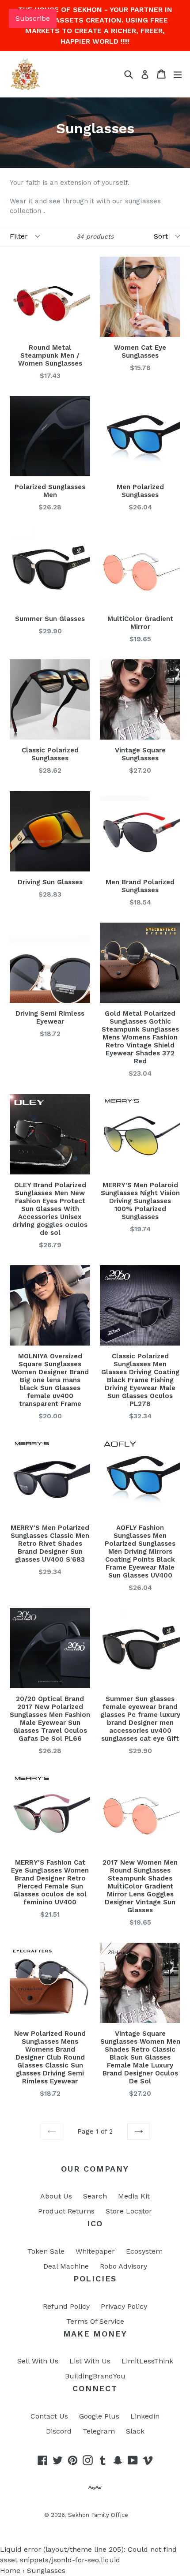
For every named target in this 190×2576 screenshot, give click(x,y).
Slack (135, 2431)
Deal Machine (66, 2266)
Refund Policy (66, 2306)
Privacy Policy (124, 2306)
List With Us (90, 2361)
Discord (59, 2431)
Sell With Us (38, 2361)
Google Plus (99, 2416)
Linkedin (145, 2416)
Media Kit (134, 2196)
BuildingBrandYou (95, 2376)
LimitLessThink (147, 2361)
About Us (56, 2196)
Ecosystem (144, 2251)
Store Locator (129, 2211)
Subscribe (33, 18)
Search (95, 2196)
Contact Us (49, 2416)
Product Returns (66, 2211)
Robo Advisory (123, 2266)
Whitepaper (95, 2251)
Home (10, 2570)
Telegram (99, 2431)
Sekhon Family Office (98, 2515)
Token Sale (46, 2251)
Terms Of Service (95, 2321)
